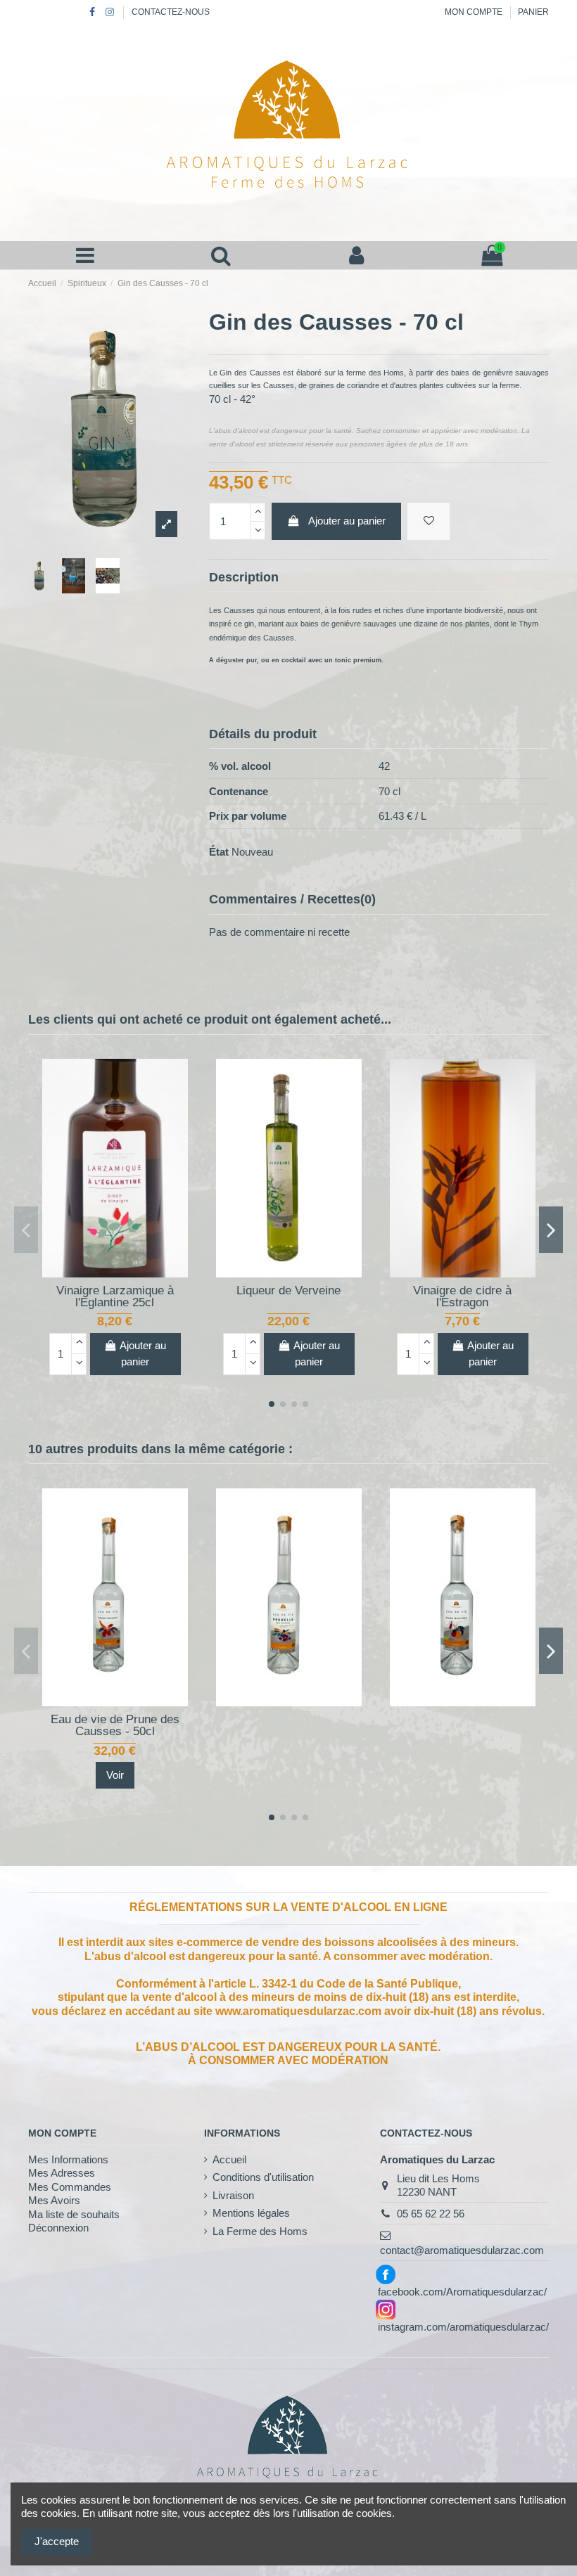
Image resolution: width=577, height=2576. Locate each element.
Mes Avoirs (54, 2200)
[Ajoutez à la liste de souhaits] (104, 1272)
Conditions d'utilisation (263, 2177)
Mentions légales (251, 2213)
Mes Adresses (62, 2173)
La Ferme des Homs (260, 2231)
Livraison (233, 2195)
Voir (115, 1775)
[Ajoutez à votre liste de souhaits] (429, 521)
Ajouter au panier (347, 521)
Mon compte (475, 12)
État (219, 852)
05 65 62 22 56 (431, 2214)
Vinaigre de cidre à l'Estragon (462, 1296)
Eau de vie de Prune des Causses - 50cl (115, 1725)
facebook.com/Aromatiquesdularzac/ (462, 2292)
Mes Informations (68, 2159)
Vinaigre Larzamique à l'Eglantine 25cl (115, 1296)
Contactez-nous (171, 12)
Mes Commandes (70, 2187)
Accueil (229, 2159)
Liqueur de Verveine (288, 1290)
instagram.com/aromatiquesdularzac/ (463, 2327)
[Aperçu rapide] (125, 1272)
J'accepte (57, 2541)
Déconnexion (58, 2228)
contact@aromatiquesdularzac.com (462, 2250)
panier (533, 12)
